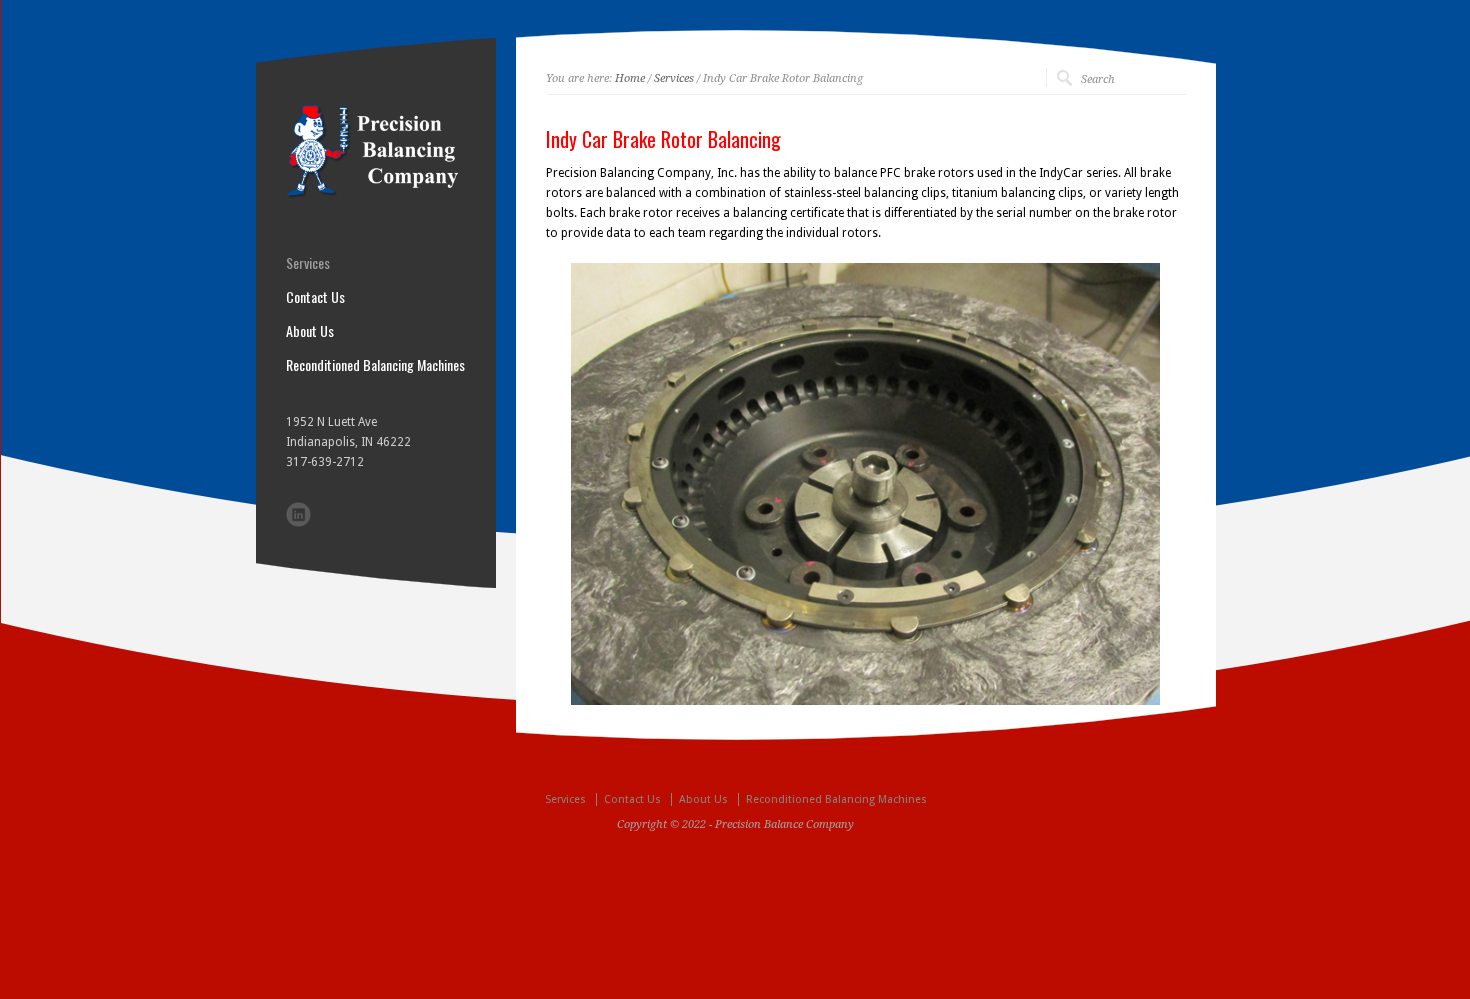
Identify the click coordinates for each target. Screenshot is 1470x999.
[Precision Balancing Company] (376, 195)
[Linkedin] (298, 514)
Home (630, 78)
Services (674, 78)
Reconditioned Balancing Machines (375, 365)
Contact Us (315, 297)
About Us (310, 331)
